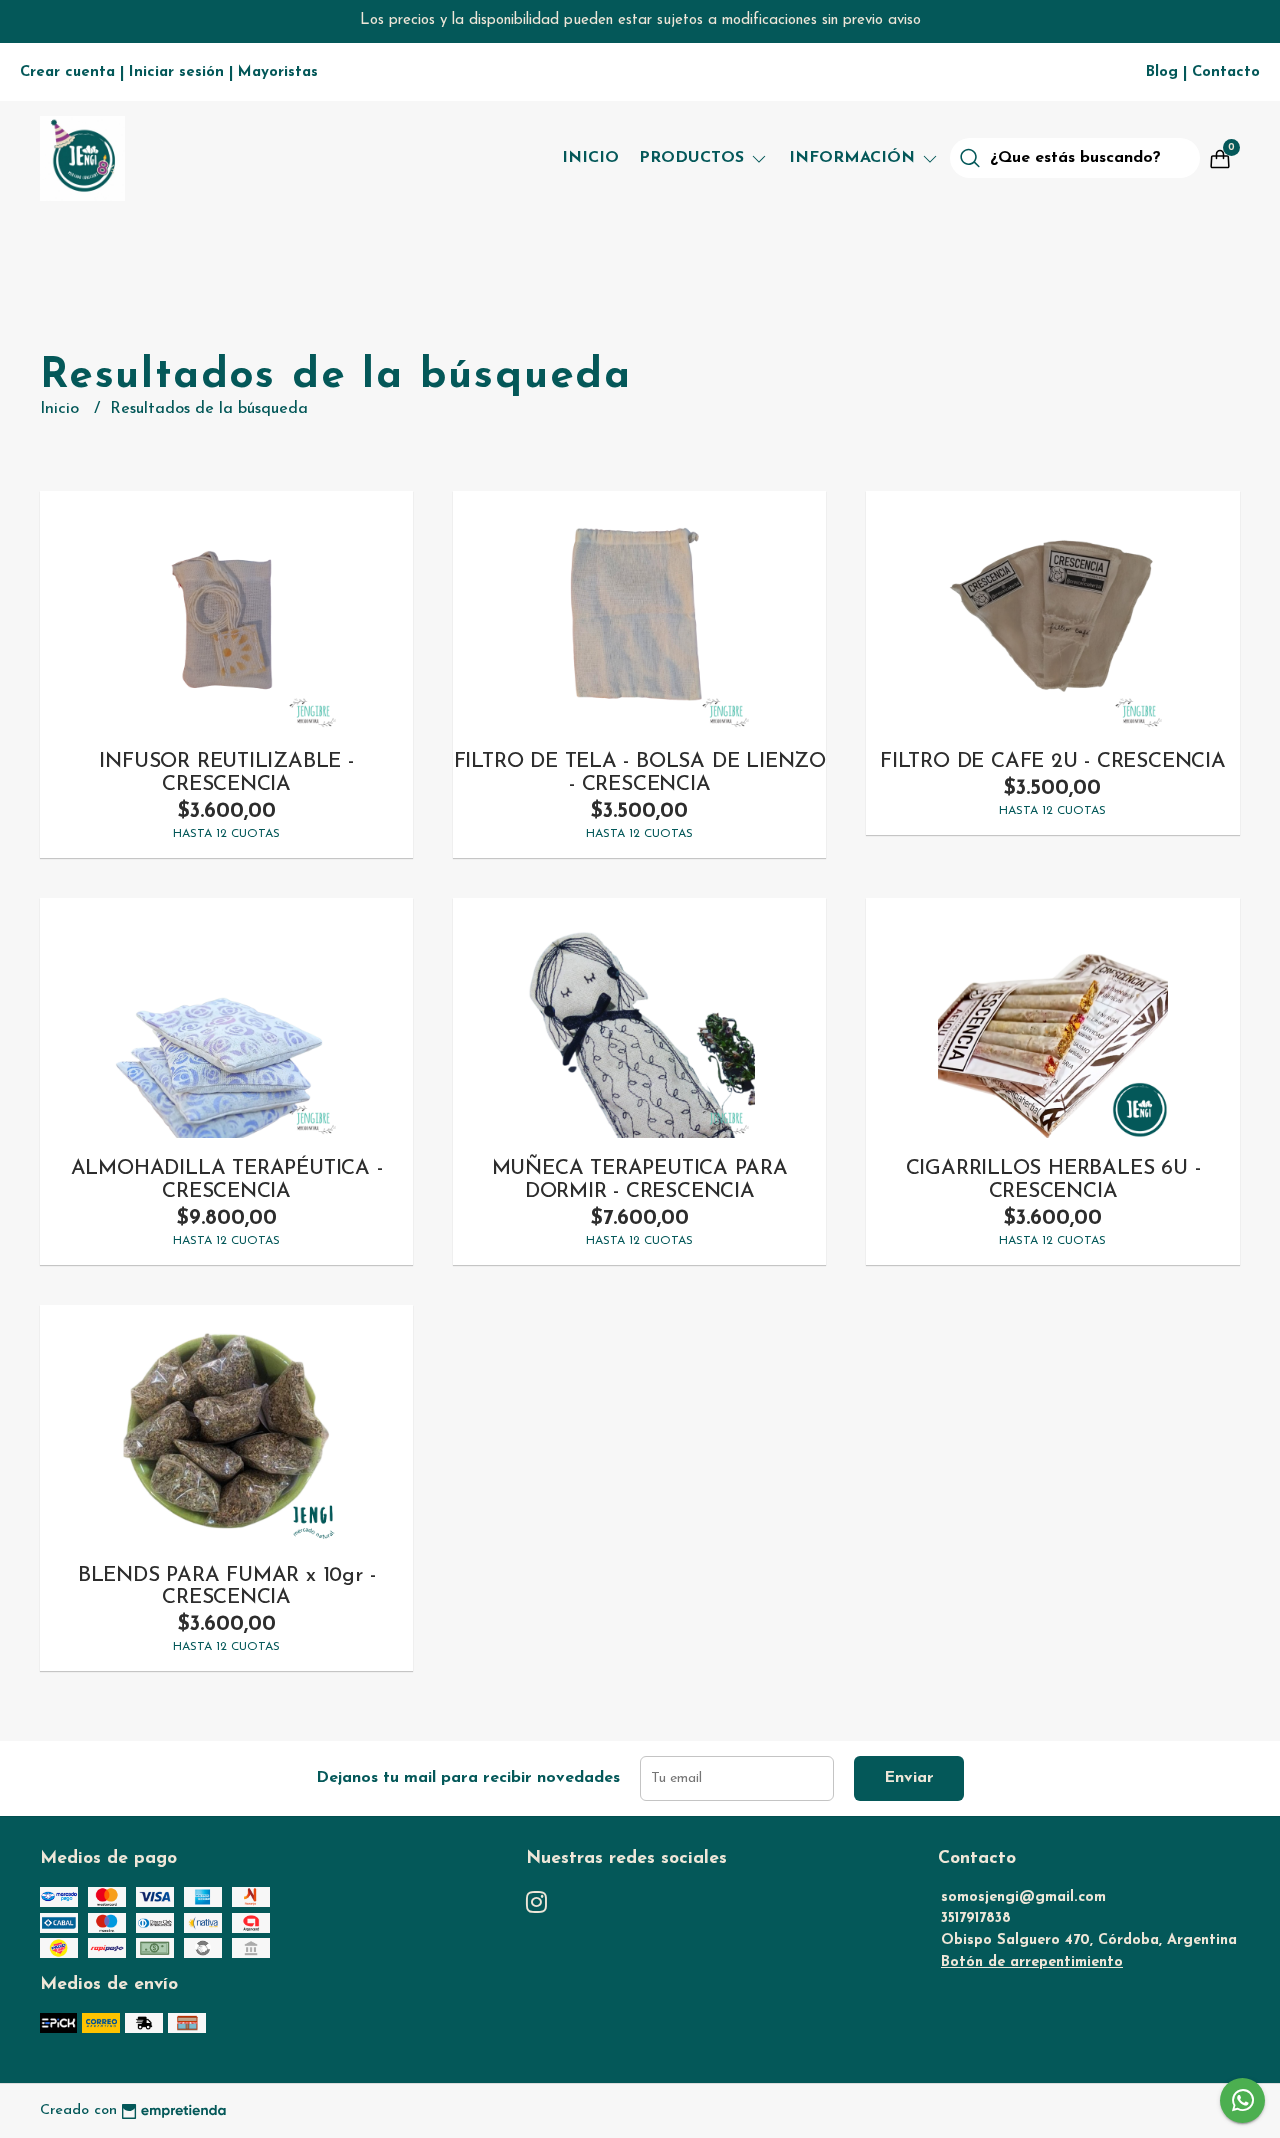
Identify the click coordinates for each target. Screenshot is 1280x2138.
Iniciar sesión (176, 72)
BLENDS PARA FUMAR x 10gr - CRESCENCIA (227, 1587)
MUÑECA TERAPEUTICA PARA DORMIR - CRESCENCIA (640, 1180)
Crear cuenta (67, 72)
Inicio (590, 158)
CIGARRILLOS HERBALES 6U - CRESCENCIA (1053, 1180)
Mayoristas (278, 72)
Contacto (1226, 72)
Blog (1162, 72)
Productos (694, 158)
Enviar (909, 1778)
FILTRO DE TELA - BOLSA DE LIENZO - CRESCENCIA (640, 773)
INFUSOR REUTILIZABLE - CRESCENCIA (226, 773)
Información (854, 158)
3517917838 (976, 1918)
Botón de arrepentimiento (1032, 1962)
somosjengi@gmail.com (1023, 1897)
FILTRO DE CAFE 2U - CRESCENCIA (1053, 761)
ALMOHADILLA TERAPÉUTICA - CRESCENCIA (227, 1180)
